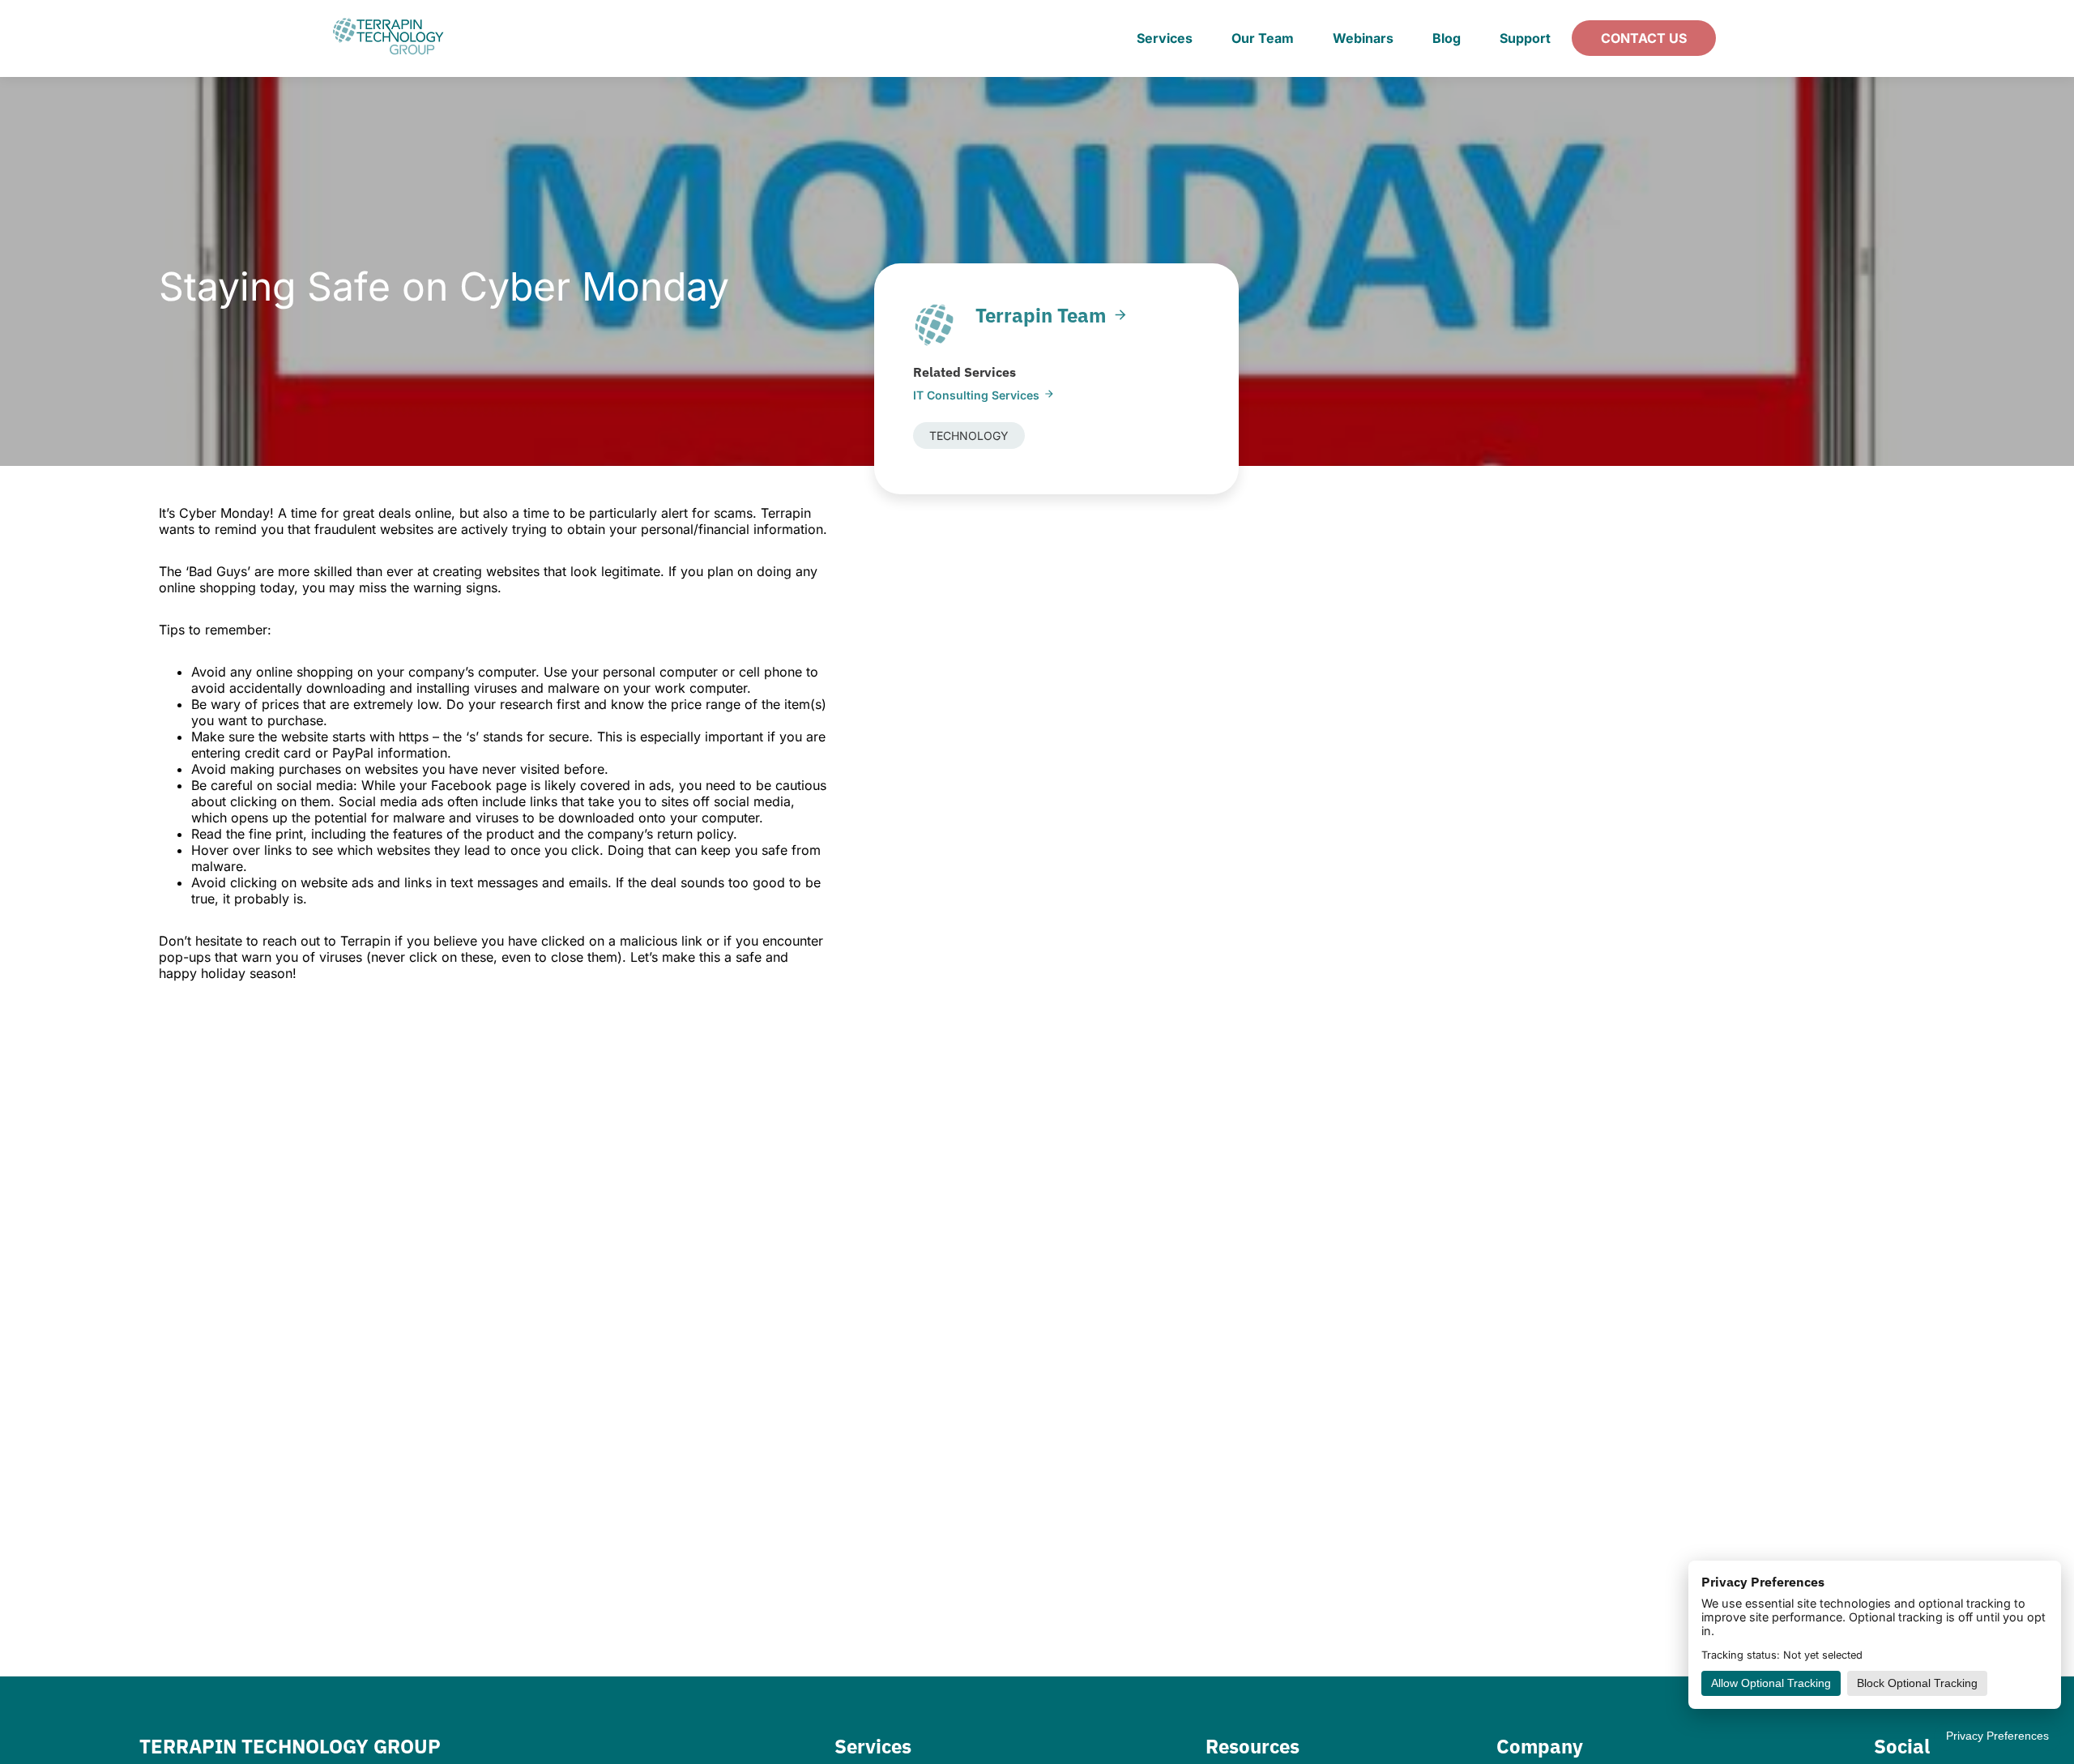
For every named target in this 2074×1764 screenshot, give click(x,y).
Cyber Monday (224, 513)
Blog (1447, 38)
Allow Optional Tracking (1771, 1683)
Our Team (1263, 38)
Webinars (1363, 38)
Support (1525, 38)
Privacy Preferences (1997, 1736)
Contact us (1644, 38)
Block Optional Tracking (1917, 1683)
